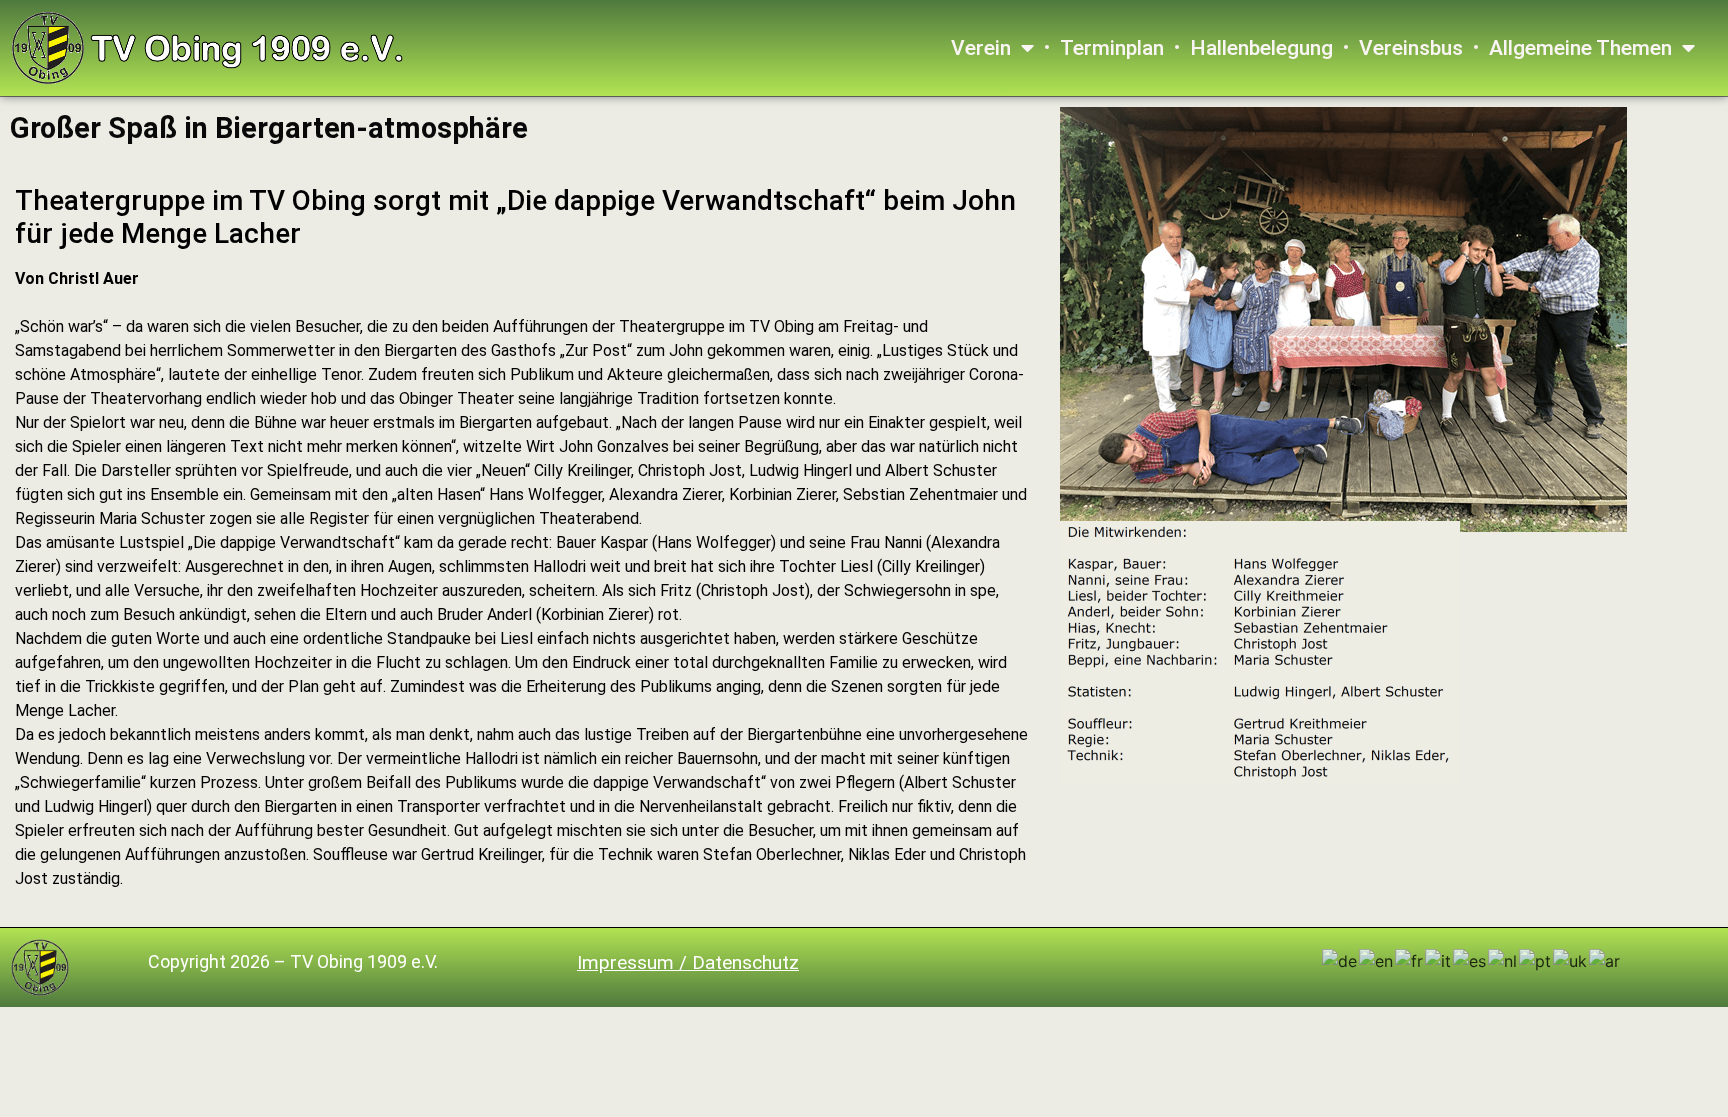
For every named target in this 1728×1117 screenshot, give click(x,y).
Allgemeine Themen (1580, 48)
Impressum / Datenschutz (688, 962)
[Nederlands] (1503, 960)
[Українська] (1571, 960)
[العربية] (1605, 960)
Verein (981, 48)
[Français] (1410, 960)
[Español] (1470, 960)
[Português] (1536, 960)
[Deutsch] (1340, 960)
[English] (1377, 960)
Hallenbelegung (1261, 48)
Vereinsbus (1411, 48)
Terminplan (1112, 48)
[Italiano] (1439, 960)
